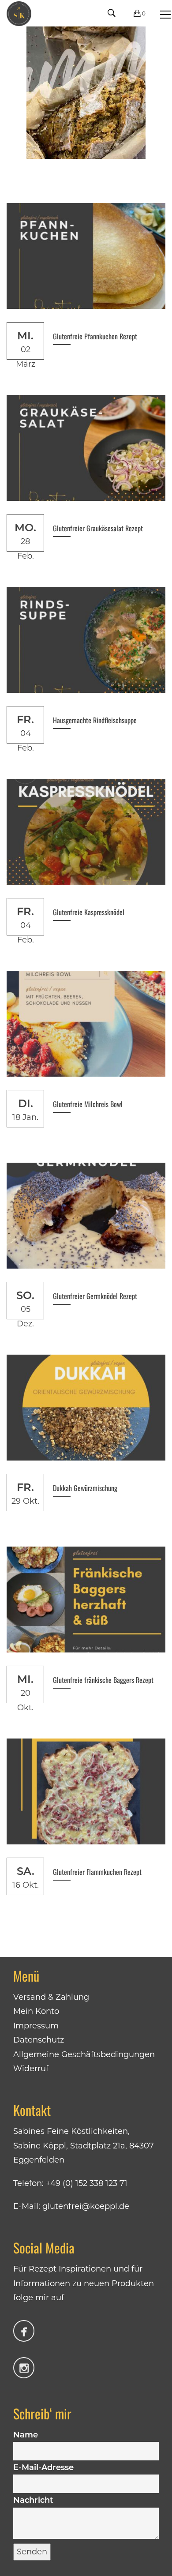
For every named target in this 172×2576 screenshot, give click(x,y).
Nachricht (33, 2500)
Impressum (36, 2026)
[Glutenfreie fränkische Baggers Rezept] (86, 1600)
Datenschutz (39, 2040)
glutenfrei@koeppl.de (86, 2206)
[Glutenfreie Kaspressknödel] (86, 832)
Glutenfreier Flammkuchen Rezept (97, 1872)
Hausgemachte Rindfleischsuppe (95, 720)
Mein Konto (36, 2011)
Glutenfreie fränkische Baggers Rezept (103, 1680)
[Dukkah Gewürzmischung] (86, 1408)
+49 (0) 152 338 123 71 (87, 2183)
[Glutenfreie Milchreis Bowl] (86, 1024)
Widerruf (31, 2069)
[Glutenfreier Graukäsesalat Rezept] (86, 448)
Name (26, 2435)
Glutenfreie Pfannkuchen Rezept (95, 336)
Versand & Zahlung (51, 1997)
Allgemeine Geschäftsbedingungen (84, 2054)
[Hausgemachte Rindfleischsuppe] (86, 640)
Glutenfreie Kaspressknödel (89, 912)
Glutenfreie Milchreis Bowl (88, 1104)
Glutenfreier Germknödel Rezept (95, 1296)
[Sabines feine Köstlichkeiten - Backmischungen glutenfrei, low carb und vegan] (19, 13)
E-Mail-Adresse (43, 2467)
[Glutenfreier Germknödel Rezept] (86, 1216)
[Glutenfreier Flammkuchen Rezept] (86, 1791)
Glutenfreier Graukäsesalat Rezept (98, 528)
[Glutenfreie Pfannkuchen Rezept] (86, 256)
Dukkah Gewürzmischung (85, 1488)
